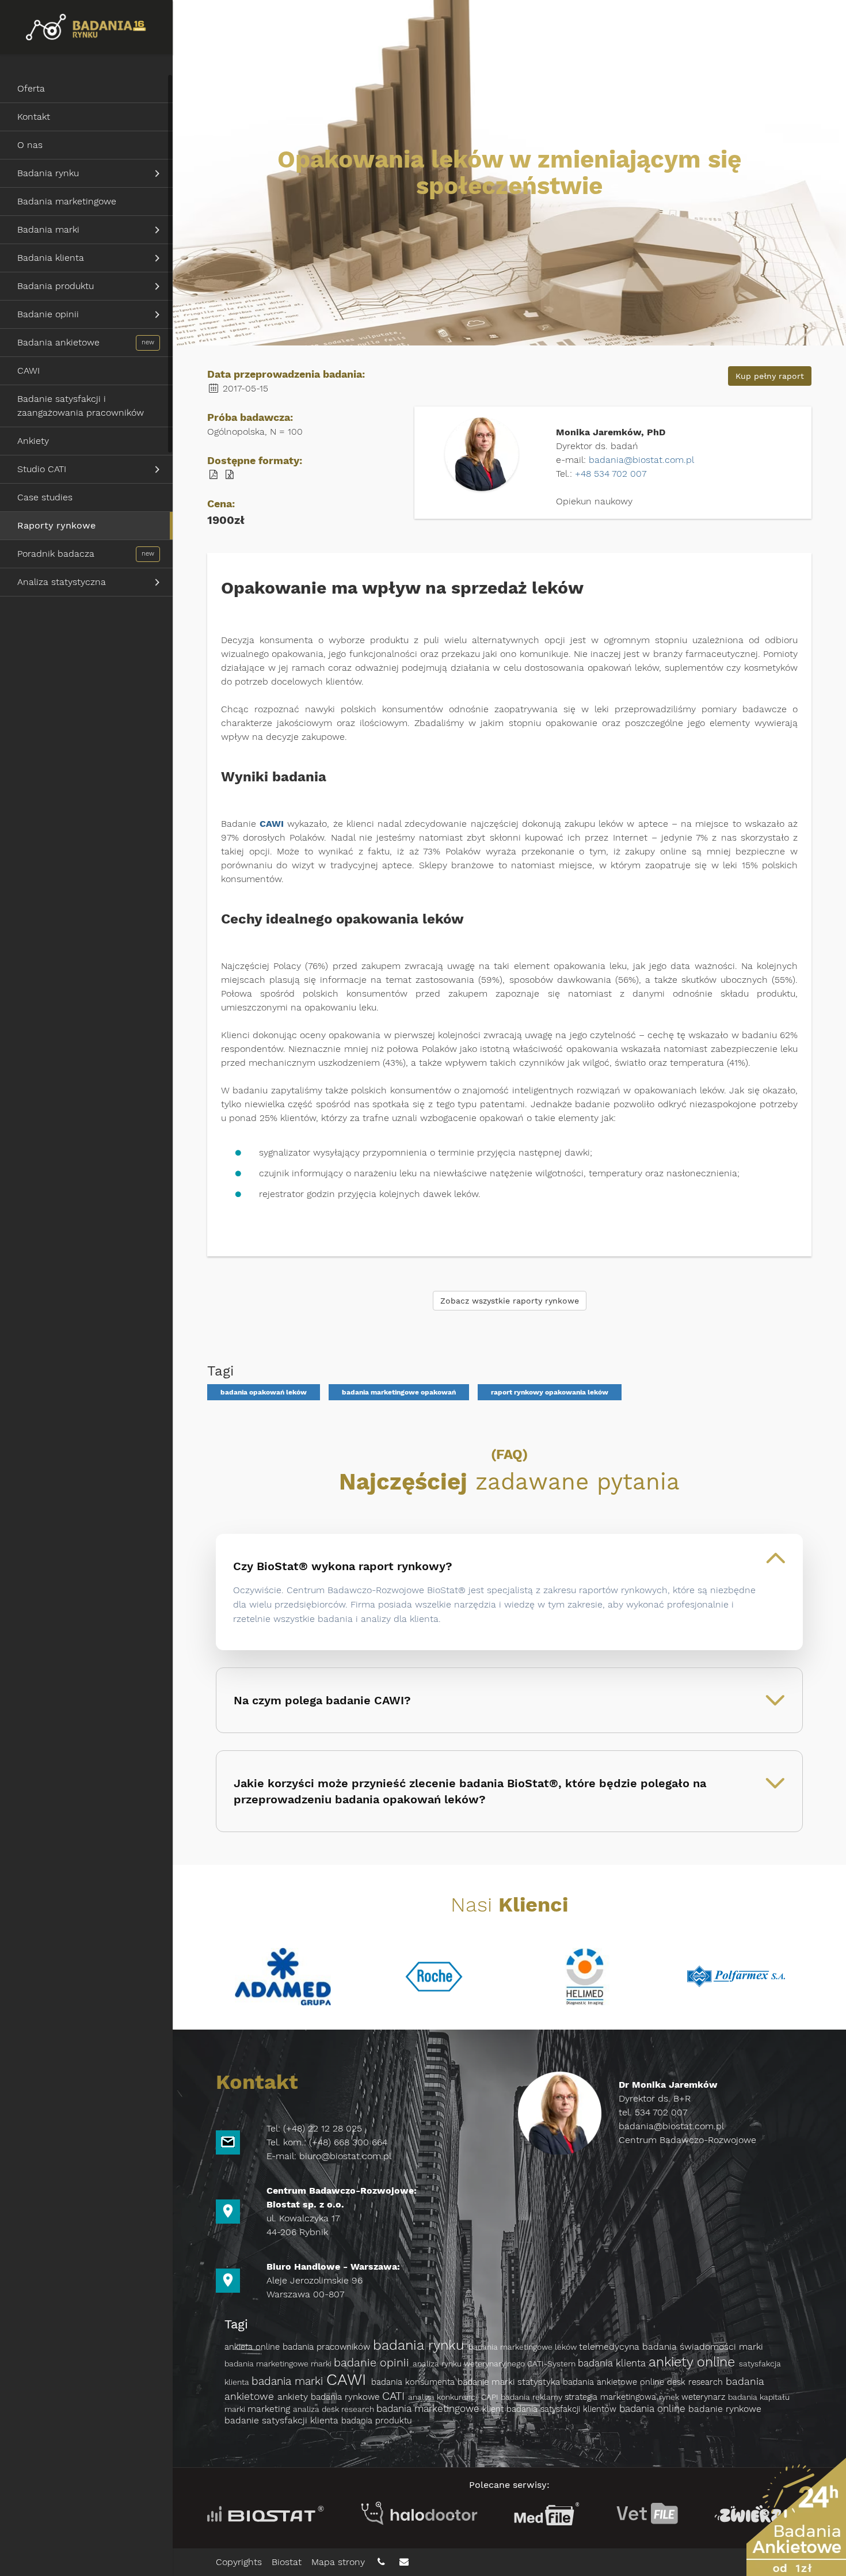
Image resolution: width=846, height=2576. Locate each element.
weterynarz (705, 2397)
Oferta (31, 88)
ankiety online (694, 2362)
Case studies (45, 497)
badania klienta (613, 2363)
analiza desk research (335, 2409)
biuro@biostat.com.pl (345, 2156)
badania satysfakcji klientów (563, 2409)
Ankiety (33, 441)
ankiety (294, 2397)
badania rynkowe (346, 2397)
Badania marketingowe (67, 201)
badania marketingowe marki (279, 2364)
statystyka (540, 2382)
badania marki (289, 2381)
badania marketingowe (429, 2408)
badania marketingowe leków (524, 2347)
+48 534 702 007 (611, 474)
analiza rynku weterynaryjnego (470, 2364)
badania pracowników (328, 2347)
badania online (654, 2408)
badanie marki (487, 2382)
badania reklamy (533, 2397)
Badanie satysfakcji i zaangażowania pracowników (81, 406)
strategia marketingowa (612, 2397)
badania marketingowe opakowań (399, 1392)
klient (494, 2409)
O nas (30, 145)
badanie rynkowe (725, 2409)
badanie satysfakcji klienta (283, 2420)
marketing (270, 2409)
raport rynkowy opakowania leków (550, 1392)
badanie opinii (373, 2363)
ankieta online (254, 2347)
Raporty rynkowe (56, 525)
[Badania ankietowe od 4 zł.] (796, 2517)
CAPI (491, 2397)
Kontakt (34, 117)
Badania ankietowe (58, 342)
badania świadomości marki (703, 2347)
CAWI (28, 371)
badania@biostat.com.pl (641, 460)
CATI (395, 2396)
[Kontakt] (382, 2562)
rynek (670, 2397)
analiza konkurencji (445, 2397)
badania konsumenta (414, 2382)
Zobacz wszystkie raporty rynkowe (510, 1301)
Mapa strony (340, 2562)
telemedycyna (611, 2347)
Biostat (287, 2562)
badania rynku (421, 2345)
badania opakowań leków (264, 1392)
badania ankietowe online (615, 2382)
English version (791, 22)
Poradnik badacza (56, 554)
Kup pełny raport (770, 376)
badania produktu (377, 2421)
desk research (696, 2382)
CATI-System (552, 2364)
